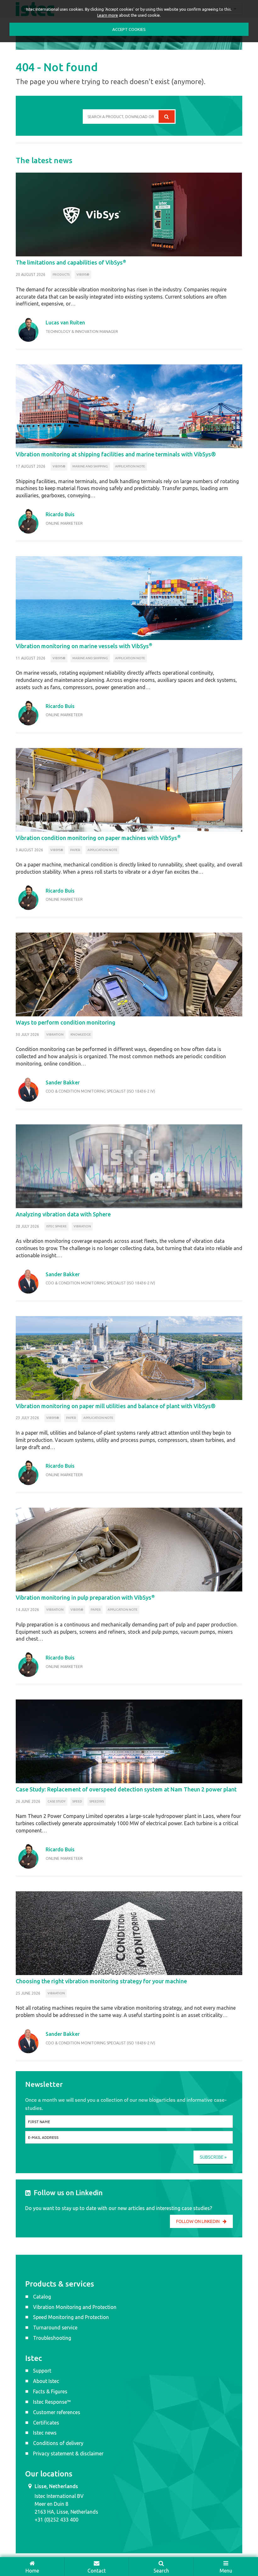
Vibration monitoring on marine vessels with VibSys (84, 646)
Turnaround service (55, 2328)
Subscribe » (213, 2157)
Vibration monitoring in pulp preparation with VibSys (85, 1597)
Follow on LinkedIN (198, 2221)
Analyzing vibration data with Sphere (63, 1214)
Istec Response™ (52, 2402)
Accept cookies (129, 29)
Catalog (42, 2297)
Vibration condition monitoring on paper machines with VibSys (98, 838)
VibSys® (83, 274)
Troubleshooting (52, 2338)
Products (61, 274)
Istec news (45, 2433)
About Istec (46, 2381)
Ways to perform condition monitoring (66, 1022)
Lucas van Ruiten (65, 323)
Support (42, 2371)
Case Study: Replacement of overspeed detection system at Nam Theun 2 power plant (126, 1789)
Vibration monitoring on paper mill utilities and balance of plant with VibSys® (116, 1406)
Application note (130, 466)
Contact (97, 2571)
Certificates (46, 2423)
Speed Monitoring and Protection (71, 2317)
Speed (77, 1801)
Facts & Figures (50, 2391)
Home (32, 2571)
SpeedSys (97, 1801)
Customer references (57, 2412)
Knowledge (81, 1034)
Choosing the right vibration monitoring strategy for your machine (101, 1981)
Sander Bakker (63, 1082)
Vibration (55, 1034)
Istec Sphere (56, 1226)
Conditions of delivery (58, 2443)
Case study (56, 1801)
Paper (75, 850)
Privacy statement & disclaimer (68, 2453)
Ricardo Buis (60, 514)
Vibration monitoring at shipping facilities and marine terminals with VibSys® (116, 454)
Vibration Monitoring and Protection (75, 2307)
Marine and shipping (90, 466)
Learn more (108, 15)
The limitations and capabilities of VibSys (71, 262)
